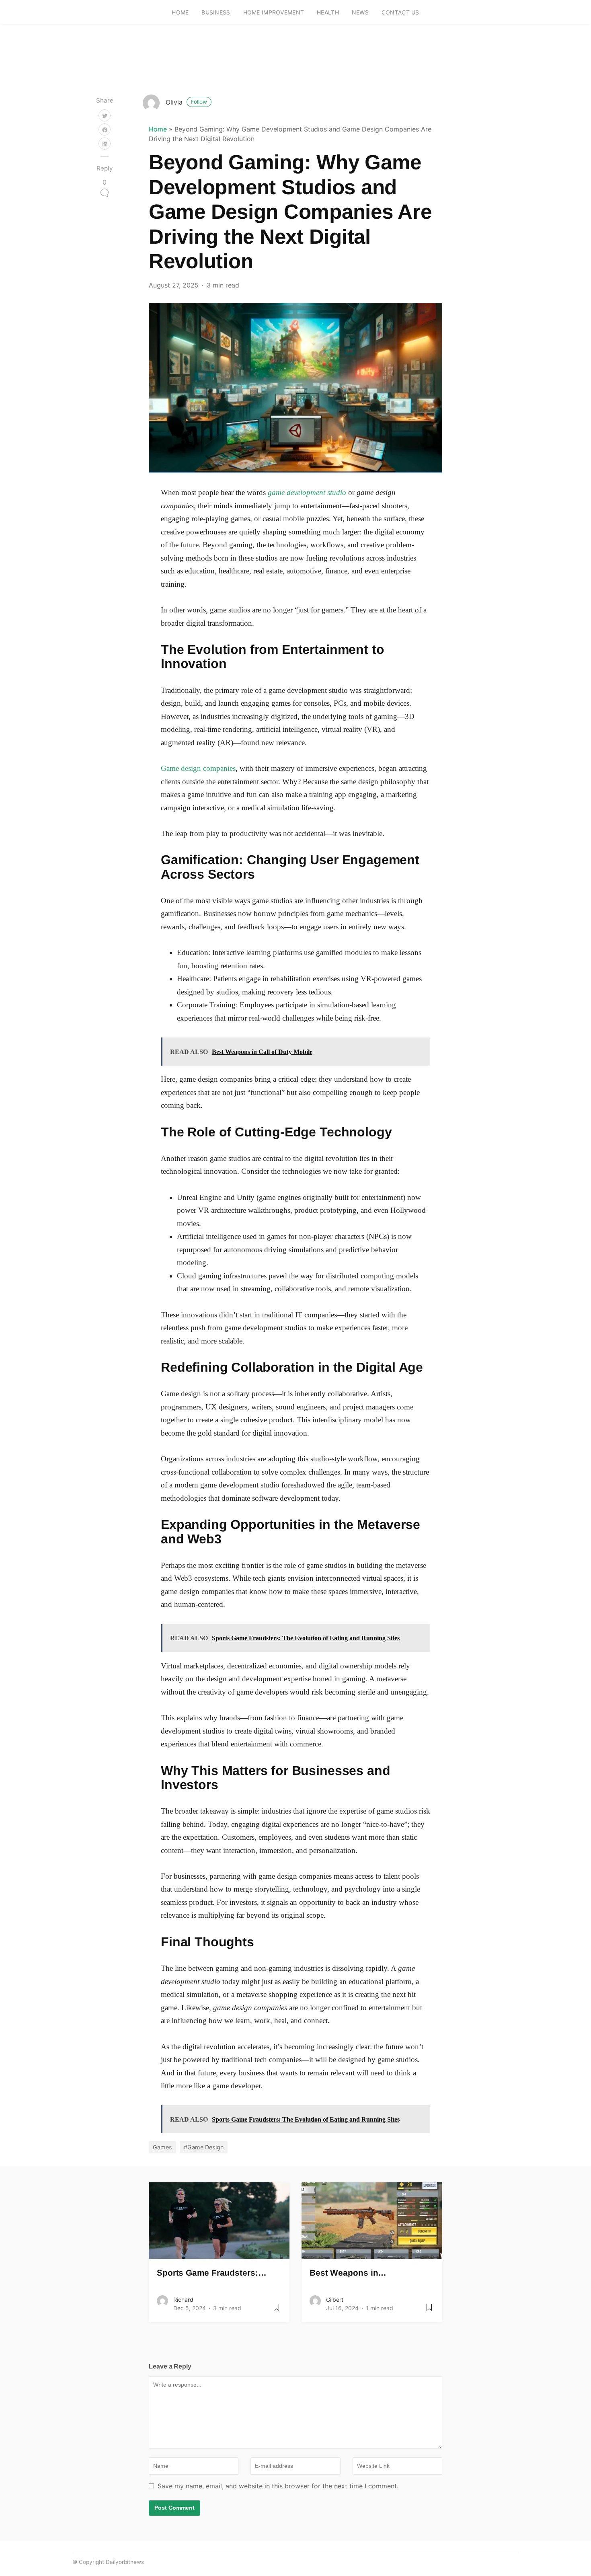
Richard (183, 2300)
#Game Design (204, 2147)
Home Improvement (274, 12)
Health (328, 12)
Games (162, 2147)
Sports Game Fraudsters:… (212, 2273)
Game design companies (198, 768)
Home (180, 12)
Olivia (186, 102)
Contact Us (400, 12)
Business (216, 12)
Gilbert (335, 2300)
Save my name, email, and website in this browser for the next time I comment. (278, 2486)
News (360, 12)
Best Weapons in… (348, 2273)
